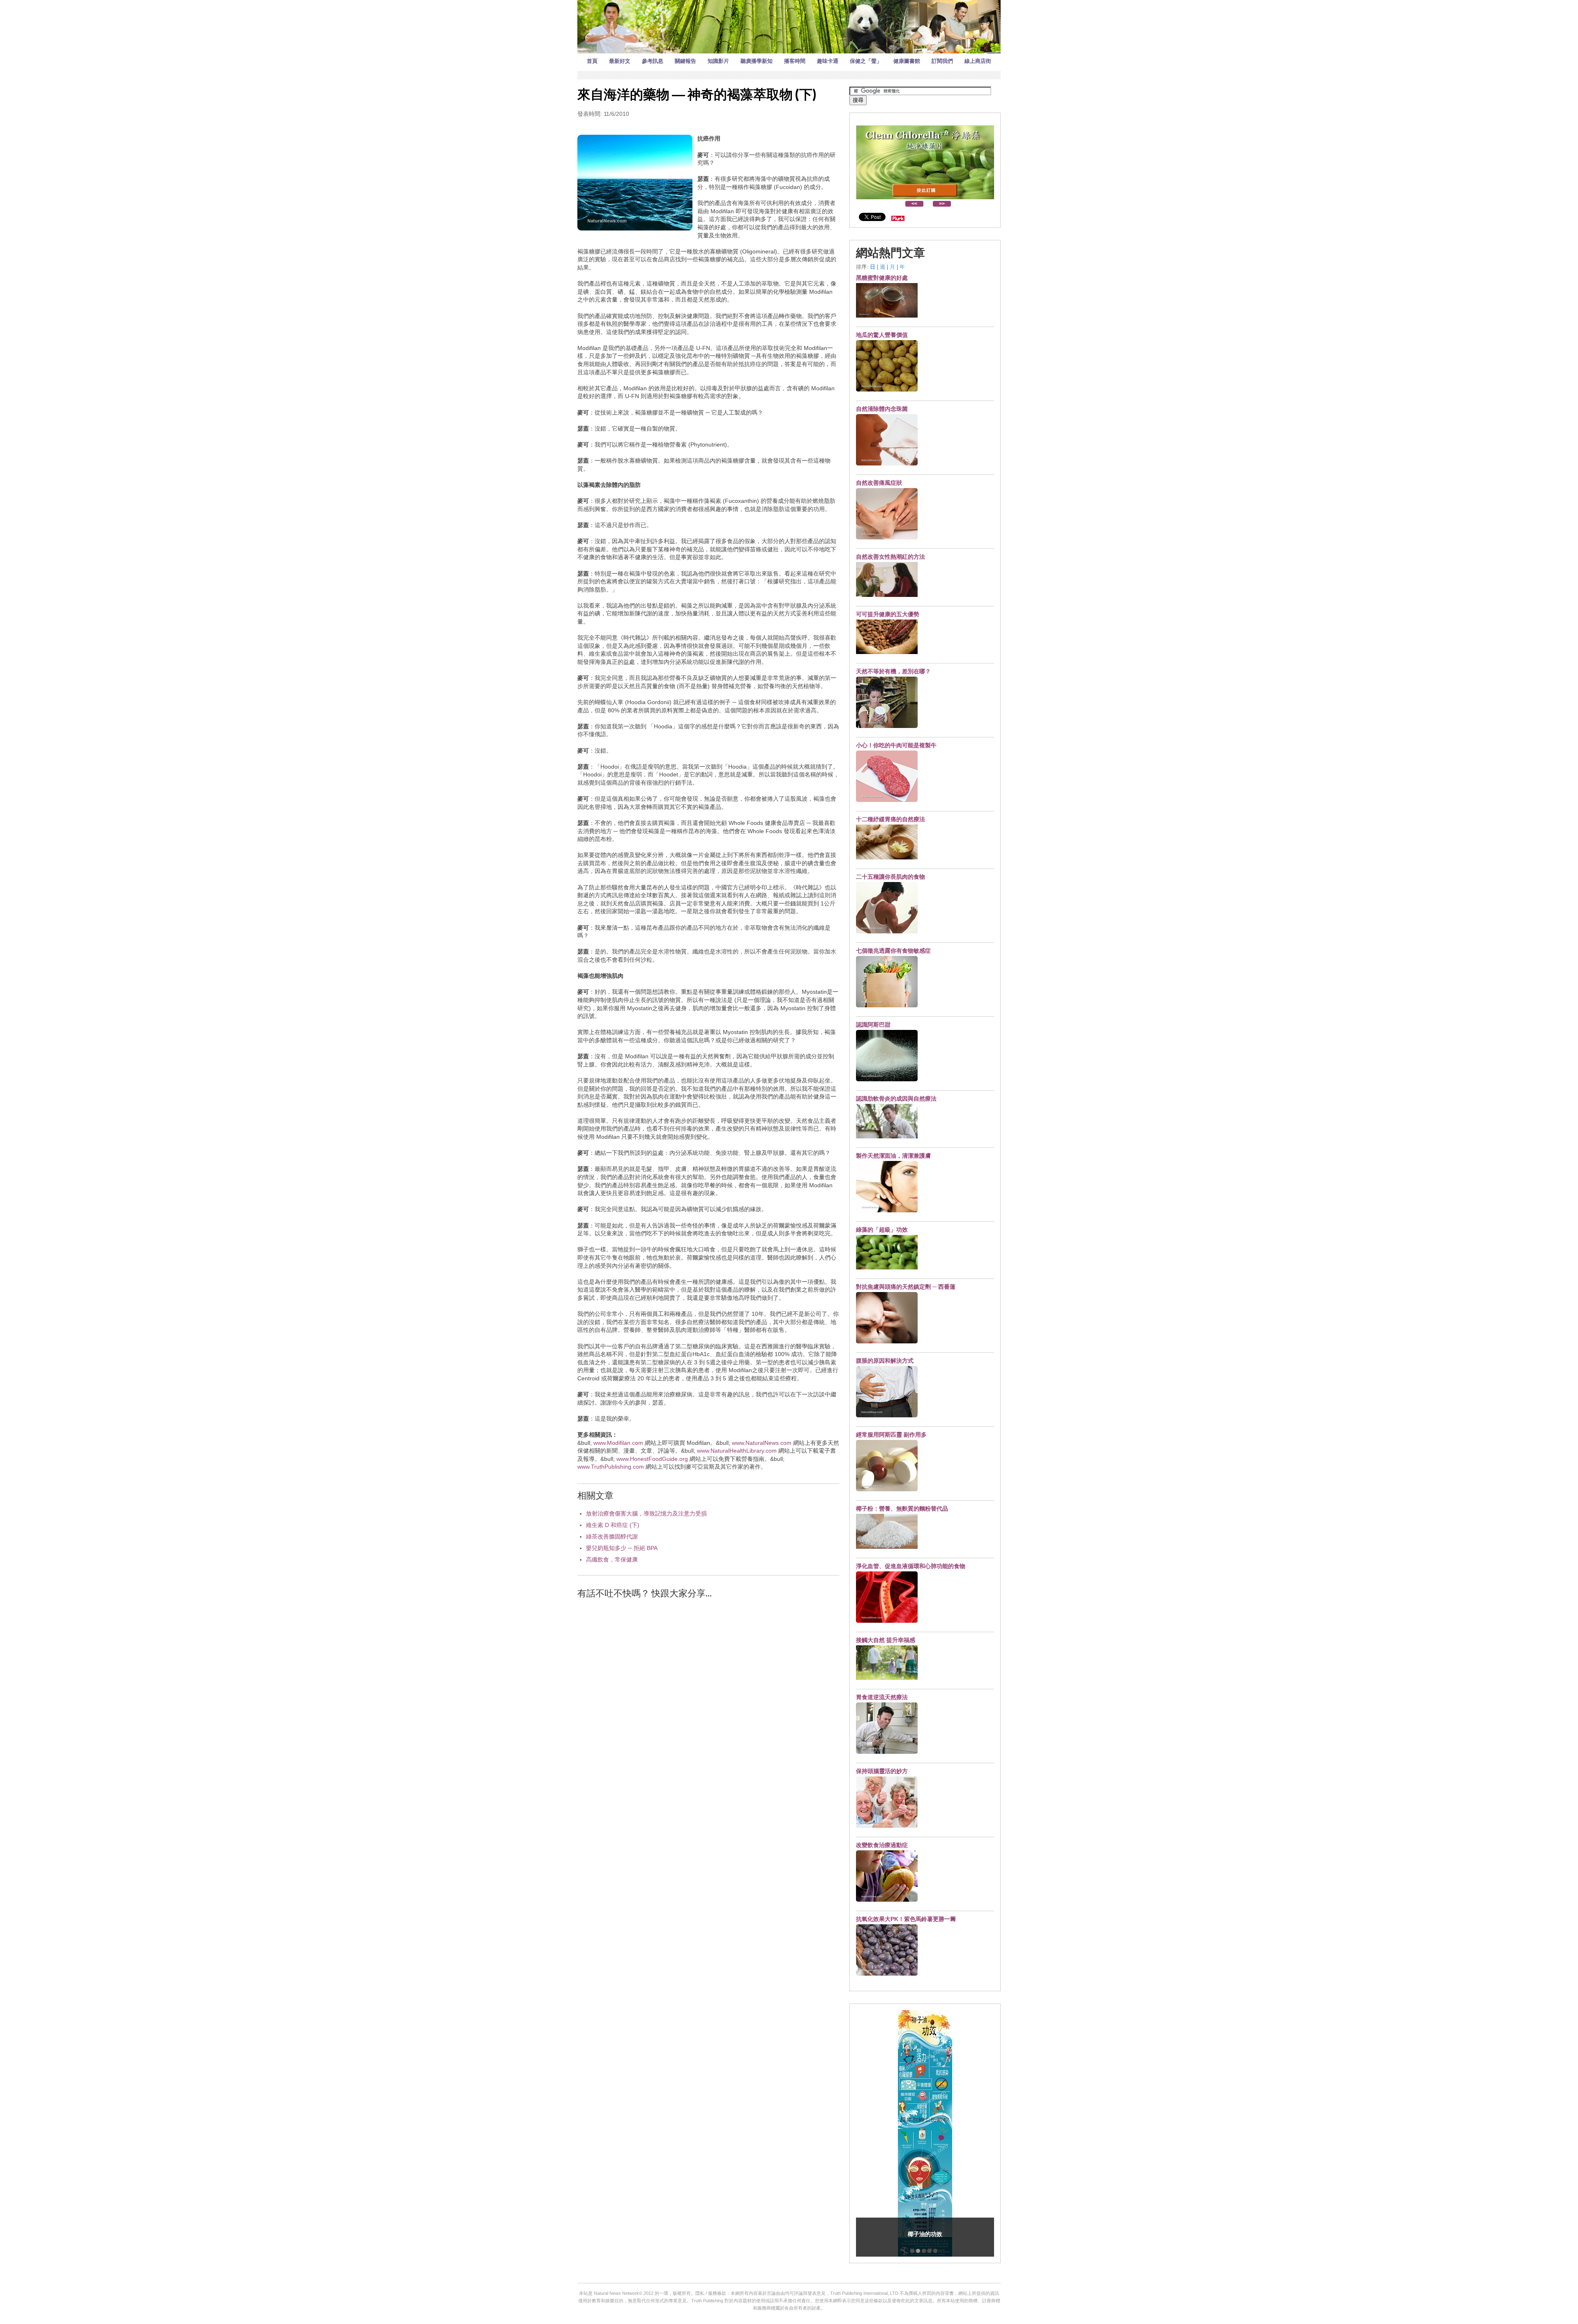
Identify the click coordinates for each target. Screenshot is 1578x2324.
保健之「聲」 (866, 61)
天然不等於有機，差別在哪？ (893, 671)
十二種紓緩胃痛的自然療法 (891, 819)
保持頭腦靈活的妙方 (882, 1771)
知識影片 (718, 61)
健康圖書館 (907, 61)
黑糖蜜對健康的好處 (882, 278)
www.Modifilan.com (618, 1443)
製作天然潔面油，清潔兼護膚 (893, 1156)
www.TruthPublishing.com (611, 1467)
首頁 (592, 61)
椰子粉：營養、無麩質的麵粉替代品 (902, 1509)
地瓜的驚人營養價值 (882, 335)
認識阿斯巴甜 (873, 1025)
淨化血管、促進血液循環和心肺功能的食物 (911, 1566)
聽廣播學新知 (757, 61)
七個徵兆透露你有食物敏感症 (893, 951)
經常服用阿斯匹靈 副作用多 (891, 1435)
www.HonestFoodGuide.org (652, 1459)
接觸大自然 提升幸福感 (886, 1640)
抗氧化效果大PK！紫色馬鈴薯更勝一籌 (906, 1919)
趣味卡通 (828, 61)
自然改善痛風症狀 (879, 483)
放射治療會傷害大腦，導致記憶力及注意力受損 (646, 1513)
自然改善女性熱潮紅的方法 (891, 557)
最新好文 (620, 61)
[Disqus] (708, 1710)
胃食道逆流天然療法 (882, 1697)
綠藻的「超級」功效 (882, 1230)
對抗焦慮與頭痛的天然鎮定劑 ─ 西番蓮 (906, 1287)
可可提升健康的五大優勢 (888, 614)
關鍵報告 (685, 61)
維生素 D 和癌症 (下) (613, 1525)
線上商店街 (978, 61)
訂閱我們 (942, 61)
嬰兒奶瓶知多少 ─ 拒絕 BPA (622, 1548)
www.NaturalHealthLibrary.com (737, 1451)
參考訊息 (653, 61)
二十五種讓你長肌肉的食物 (891, 877)
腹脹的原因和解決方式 (885, 1361)
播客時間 (795, 61)
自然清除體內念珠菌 (882, 409)
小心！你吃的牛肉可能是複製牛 (896, 745)
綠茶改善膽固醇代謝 (612, 1536)
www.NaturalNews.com (762, 1443)
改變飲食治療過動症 (882, 1845)
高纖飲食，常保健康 (612, 1559)
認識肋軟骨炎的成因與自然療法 (896, 1099)
